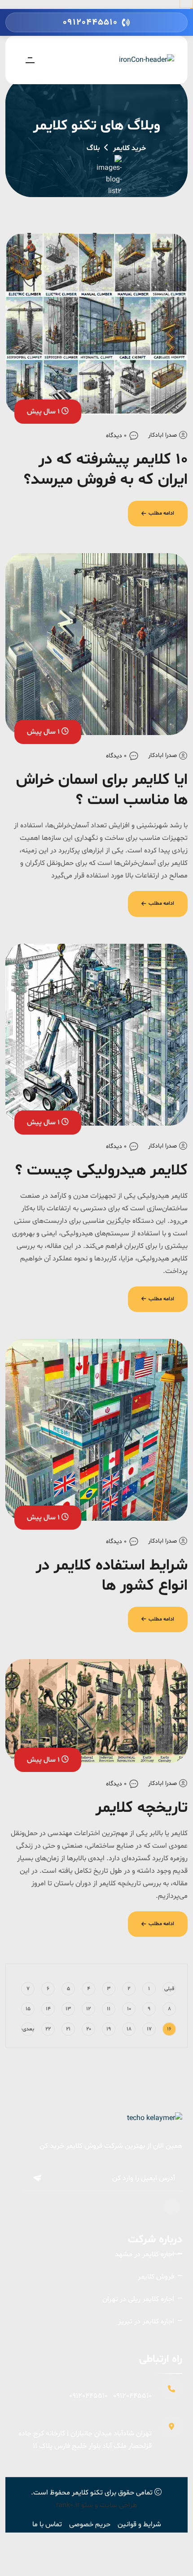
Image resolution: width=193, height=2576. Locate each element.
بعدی (28, 2029)
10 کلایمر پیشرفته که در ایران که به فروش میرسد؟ (106, 470)
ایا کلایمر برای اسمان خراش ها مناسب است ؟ (102, 790)
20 (89, 2029)
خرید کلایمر (129, 148)
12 (88, 2009)
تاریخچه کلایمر (142, 1808)
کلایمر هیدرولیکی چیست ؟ (101, 1171)
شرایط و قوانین (139, 2524)
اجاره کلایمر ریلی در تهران (138, 2299)
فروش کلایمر (156, 2277)
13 (68, 2009)
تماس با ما (47, 2524)
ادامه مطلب (161, 513)
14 (48, 2009)
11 (109, 2009)
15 (28, 2009)
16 (169, 2029)
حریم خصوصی (90, 2524)
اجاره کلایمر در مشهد (145, 2254)
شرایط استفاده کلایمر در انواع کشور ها (112, 1576)
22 (48, 2029)
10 (129, 2009)
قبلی (169, 1989)
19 (109, 2029)
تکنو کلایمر (87, 2493)
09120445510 (132, 2396)
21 (68, 2029)
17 (149, 2029)
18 (129, 2029)
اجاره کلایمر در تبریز (146, 2322)
